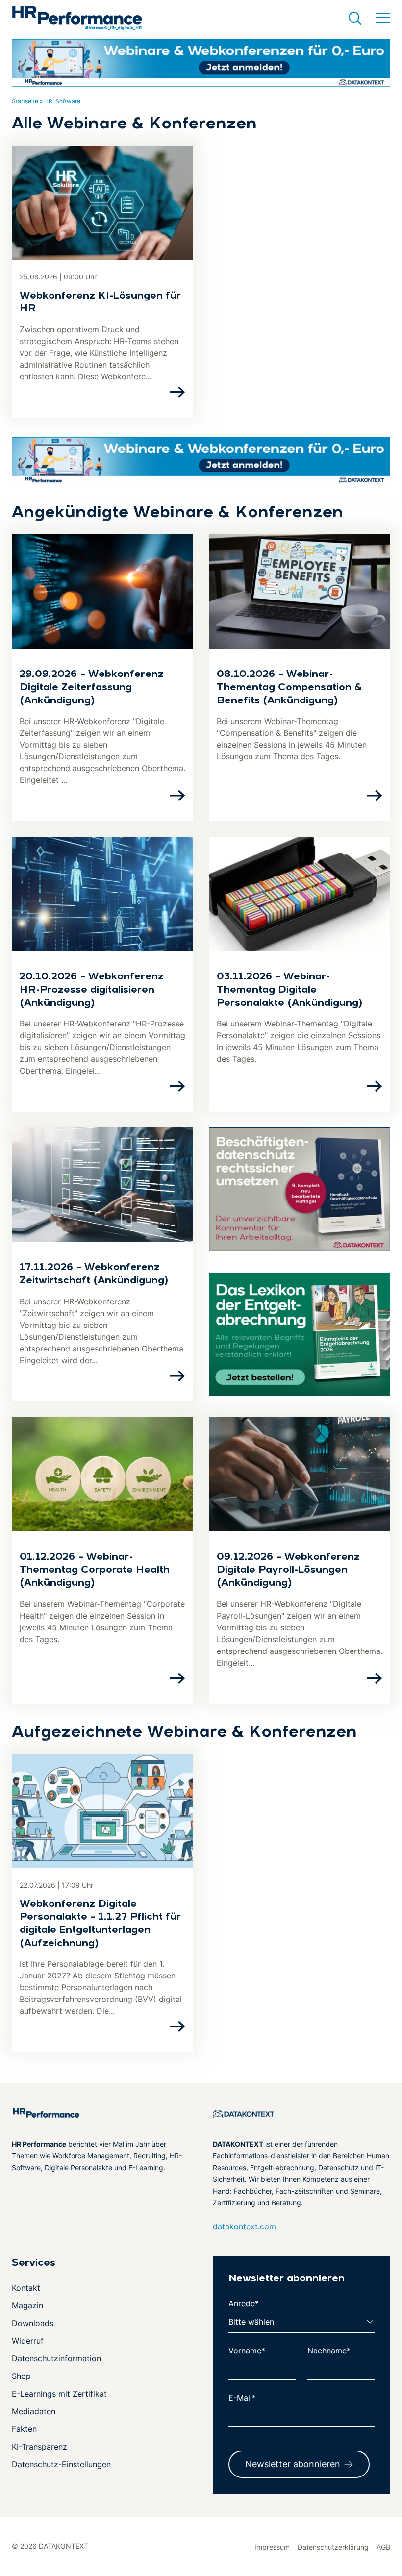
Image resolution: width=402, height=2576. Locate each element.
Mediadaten (34, 2411)
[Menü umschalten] (383, 18)
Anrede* (244, 2303)
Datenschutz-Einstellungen (61, 2464)
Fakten (24, 2429)
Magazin (27, 2305)
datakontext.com (244, 2226)
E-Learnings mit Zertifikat (59, 2394)
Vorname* (247, 2351)
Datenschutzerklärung (333, 2547)
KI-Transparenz (39, 2447)
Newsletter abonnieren (293, 2464)
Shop (21, 2376)
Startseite (25, 101)
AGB (383, 2547)
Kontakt (26, 2288)
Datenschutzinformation (56, 2358)
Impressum (272, 2547)
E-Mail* (242, 2398)
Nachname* (329, 2351)
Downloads (33, 2323)
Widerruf (28, 2341)
